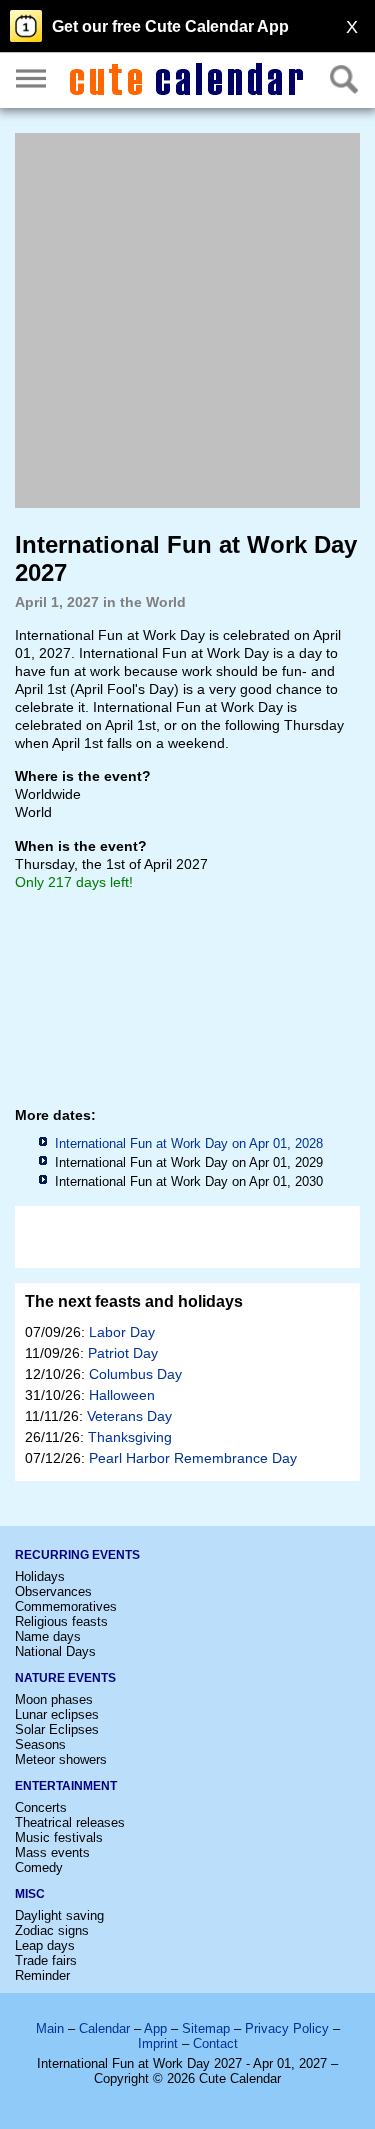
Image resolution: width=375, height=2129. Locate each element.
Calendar (104, 2028)
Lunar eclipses (57, 1714)
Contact (215, 2043)
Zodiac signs (52, 1930)
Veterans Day (129, 1416)
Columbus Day (135, 1374)
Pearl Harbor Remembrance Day (193, 1458)
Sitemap (206, 2028)
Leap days (45, 1945)
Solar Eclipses (57, 1729)
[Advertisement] (187, 320)
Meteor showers (61, 1759)
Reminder (42, 1975)
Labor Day (122, 1332)
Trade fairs (46, 1960)
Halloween (122, 1395)
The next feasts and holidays (134, 1301)
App (155, 2028)
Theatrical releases (70, 1822)
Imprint (158, 2043)
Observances (53, 1591)
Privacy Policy (287, 2028)
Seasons (40, 1744)
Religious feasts (61, 1621)
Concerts (41, 1807)
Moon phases (54, 1699)
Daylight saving (59, 1915)
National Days (55, 1651)
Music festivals (59, 1837)
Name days (48, 1636)
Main (50, 2028)
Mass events (52, 1852)
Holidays (40, 1576)
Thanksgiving (130, 1437)
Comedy (39, 1867)
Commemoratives (66, 1606)
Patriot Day (123, 1353)
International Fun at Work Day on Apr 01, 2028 (189, 1143)
